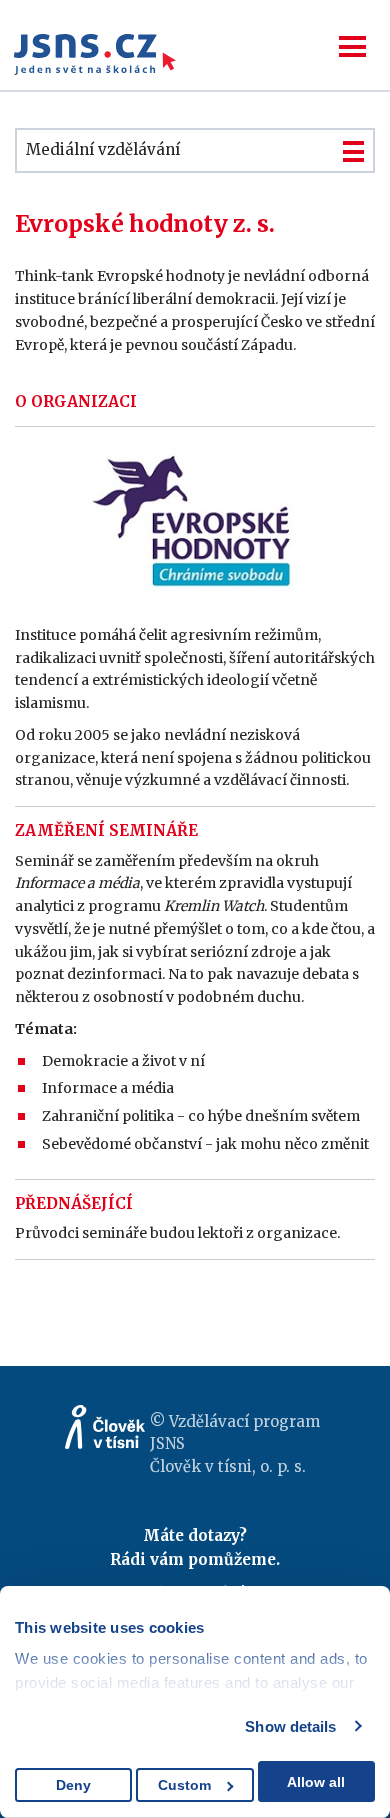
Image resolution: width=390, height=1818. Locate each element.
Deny (73, 1785)
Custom (184, 1785)
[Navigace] (352, 46)
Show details (290, 1726)
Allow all (316, 1782)
